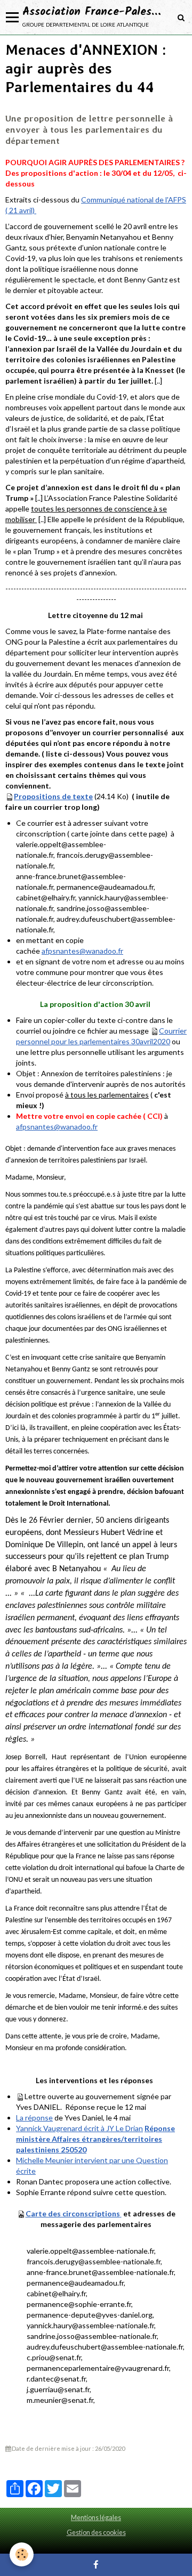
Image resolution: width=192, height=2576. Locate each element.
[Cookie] (22, 2554)
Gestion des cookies (96, 2533)
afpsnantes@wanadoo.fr (82, 951)
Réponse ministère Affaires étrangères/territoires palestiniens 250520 (95, 2139)
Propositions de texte (53, 796)
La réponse (34, 2118)
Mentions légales (96, 2518)
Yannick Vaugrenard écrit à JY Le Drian (79, 2128)
